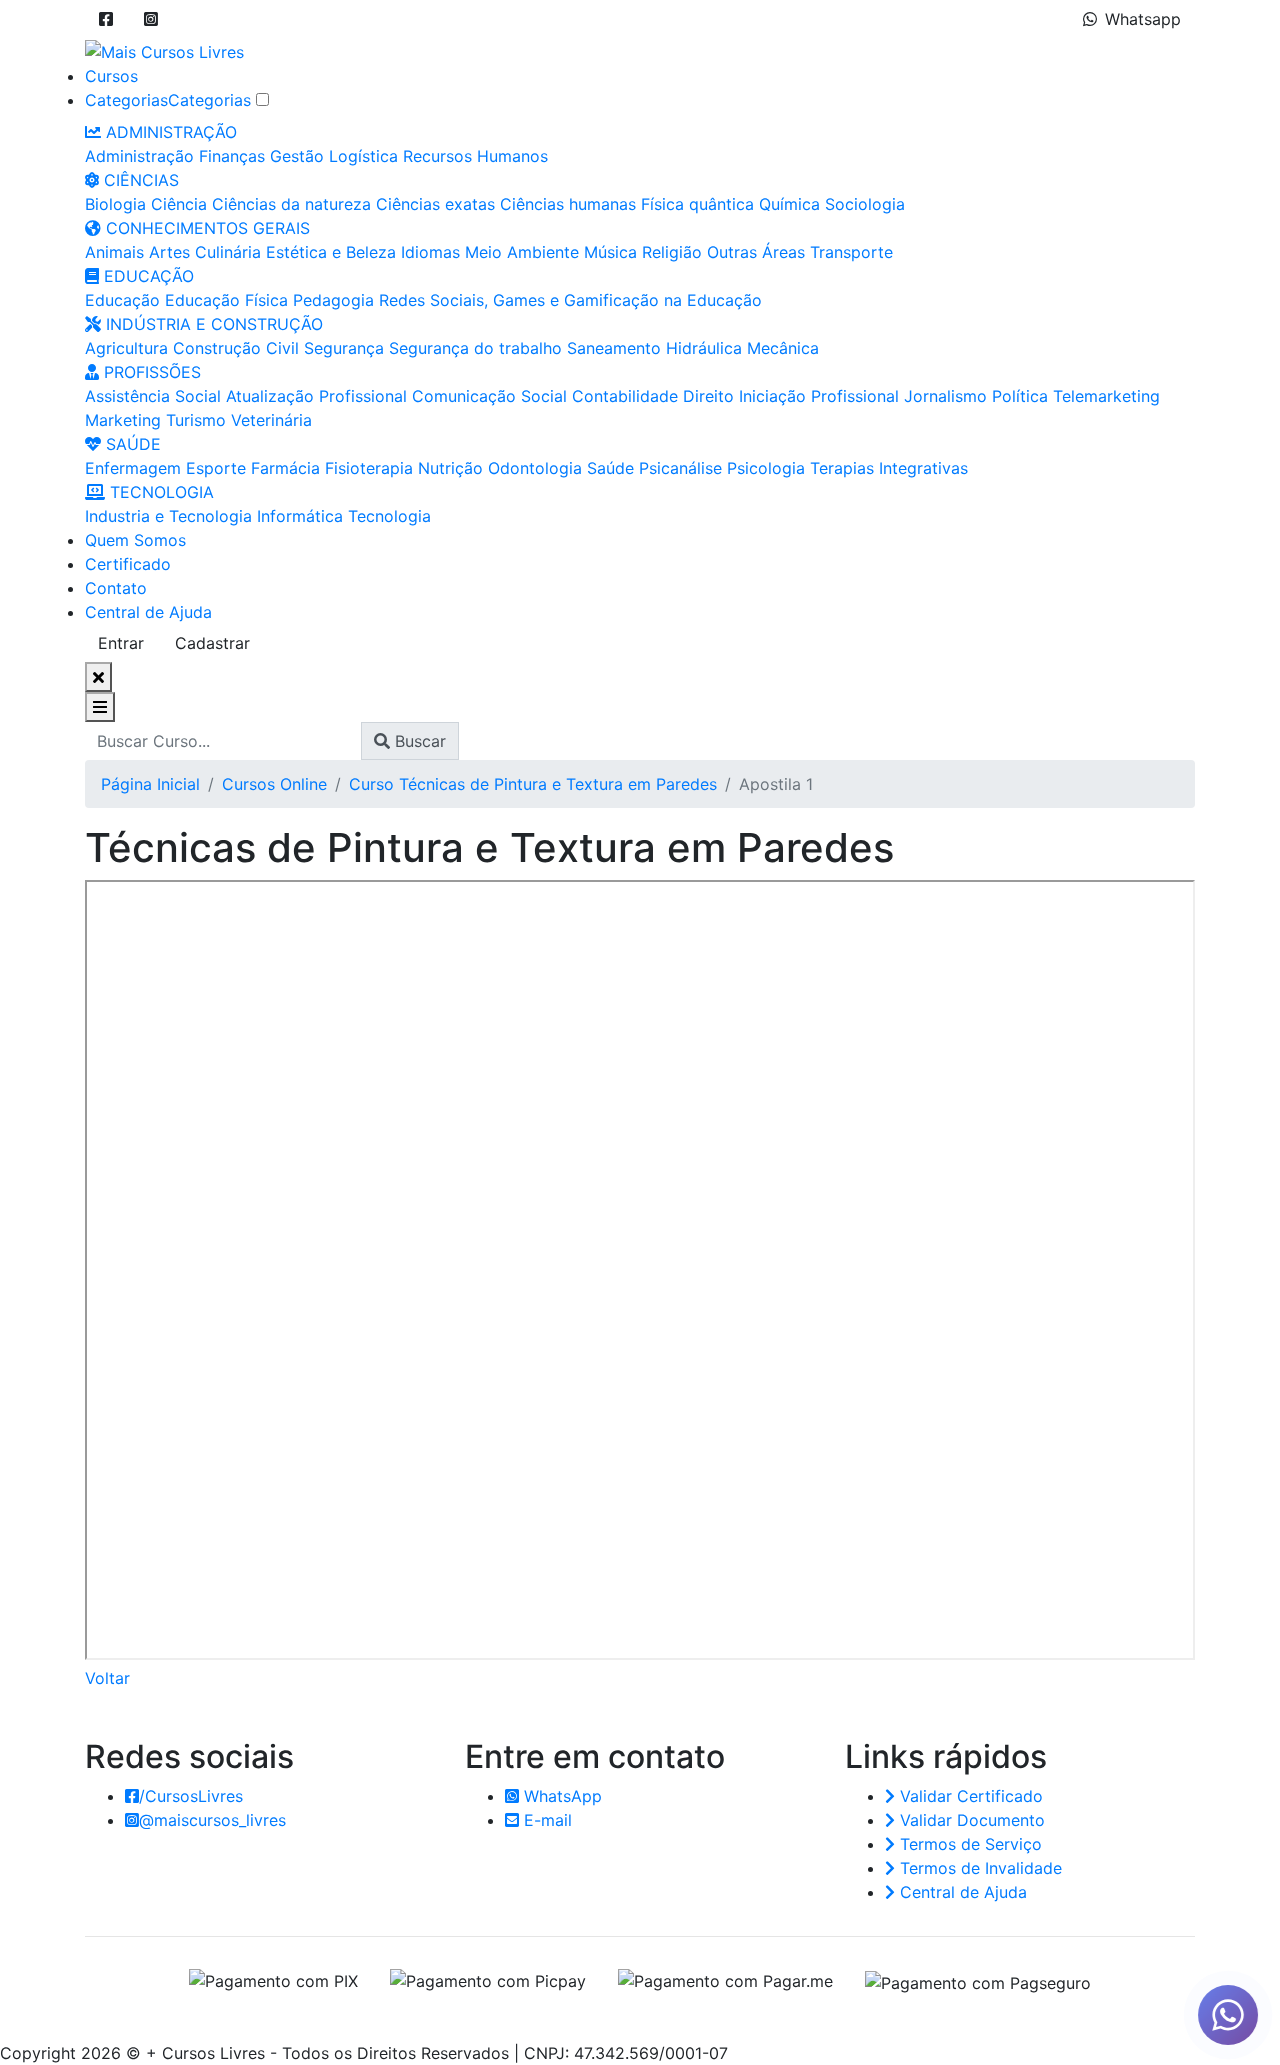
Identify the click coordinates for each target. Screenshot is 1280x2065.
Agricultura (126, 348)
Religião (672, 252)
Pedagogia (333, 300)
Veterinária (271, 420)
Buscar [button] (418, 741)
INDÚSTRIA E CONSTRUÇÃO (212, 324)
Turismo (196, 420)
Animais (114, 252)
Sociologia (865, 204)
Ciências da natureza (291, 204)
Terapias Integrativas (889, 468)
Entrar (121, 643)
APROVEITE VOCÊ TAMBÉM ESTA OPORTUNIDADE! (592, 2015)
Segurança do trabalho (475, 348)
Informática (300, 516)
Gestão (297, 156)
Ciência (179, 204)
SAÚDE (131, 444)
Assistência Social (153, 396)
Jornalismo (945, 396)
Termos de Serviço (968, 1844)
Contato (116, 588)
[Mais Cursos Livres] (164, 50)
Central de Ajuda (148, 612)
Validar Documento (970, 1820)
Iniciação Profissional (819, 396)
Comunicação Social (489, 396)
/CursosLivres (191, 1796)
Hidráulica (704, 348)
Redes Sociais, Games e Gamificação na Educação (570, 300)
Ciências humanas (568, 204)
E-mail (545, 1820)
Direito (708, 396)
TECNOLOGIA (159, 492)
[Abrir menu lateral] (100, 707)
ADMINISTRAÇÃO (169, 132)
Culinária (228, 252)
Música (610, 252)
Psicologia (766, 468)
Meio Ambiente (522, 252)
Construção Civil (236, 348)
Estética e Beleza (331, 252)
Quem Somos (135, 540)
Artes (169, 252)
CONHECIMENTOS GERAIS (205, 228)
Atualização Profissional (316, 396)
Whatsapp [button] (1143, 19)
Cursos (111, 76)
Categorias (126, 100)
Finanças (232, 156)
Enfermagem (133, 468)
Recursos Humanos (475, 156)
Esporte (216, 468)
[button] (106, 19)
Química (789, 204)
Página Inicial (150, 784)
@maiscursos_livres (212, 1820)
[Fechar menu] (98, 677)
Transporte (851, 252)
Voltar (107, 1678)
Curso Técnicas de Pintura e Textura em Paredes (533, 784)
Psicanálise (680, 468)
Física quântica (697, 204)
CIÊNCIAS (139, 180)
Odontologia (535, 468)
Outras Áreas (756, 252)
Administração (139, 156)
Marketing (123, 420)
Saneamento (614, 348)
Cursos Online (274, 784)
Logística (363, 156)
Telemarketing (1106, 396)
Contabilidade (625, 396)
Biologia (115, 204)
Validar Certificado (969, 1796)
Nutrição (450, 468)
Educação (122, 300)
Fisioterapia (369, 468)
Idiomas (430, 252)
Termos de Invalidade (978, 1868)
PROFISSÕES (150, 372)
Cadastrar (212, 643)
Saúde (610, 468)
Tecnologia (389, 516)
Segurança (344, 348)
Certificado (128, 564)
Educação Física (226, 300)
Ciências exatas (435, 204)
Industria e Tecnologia (168, 516)
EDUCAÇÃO (146, 276)
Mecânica (783, 348)
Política (1020, 396)
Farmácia (285, 468)
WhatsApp (560, 1796)
